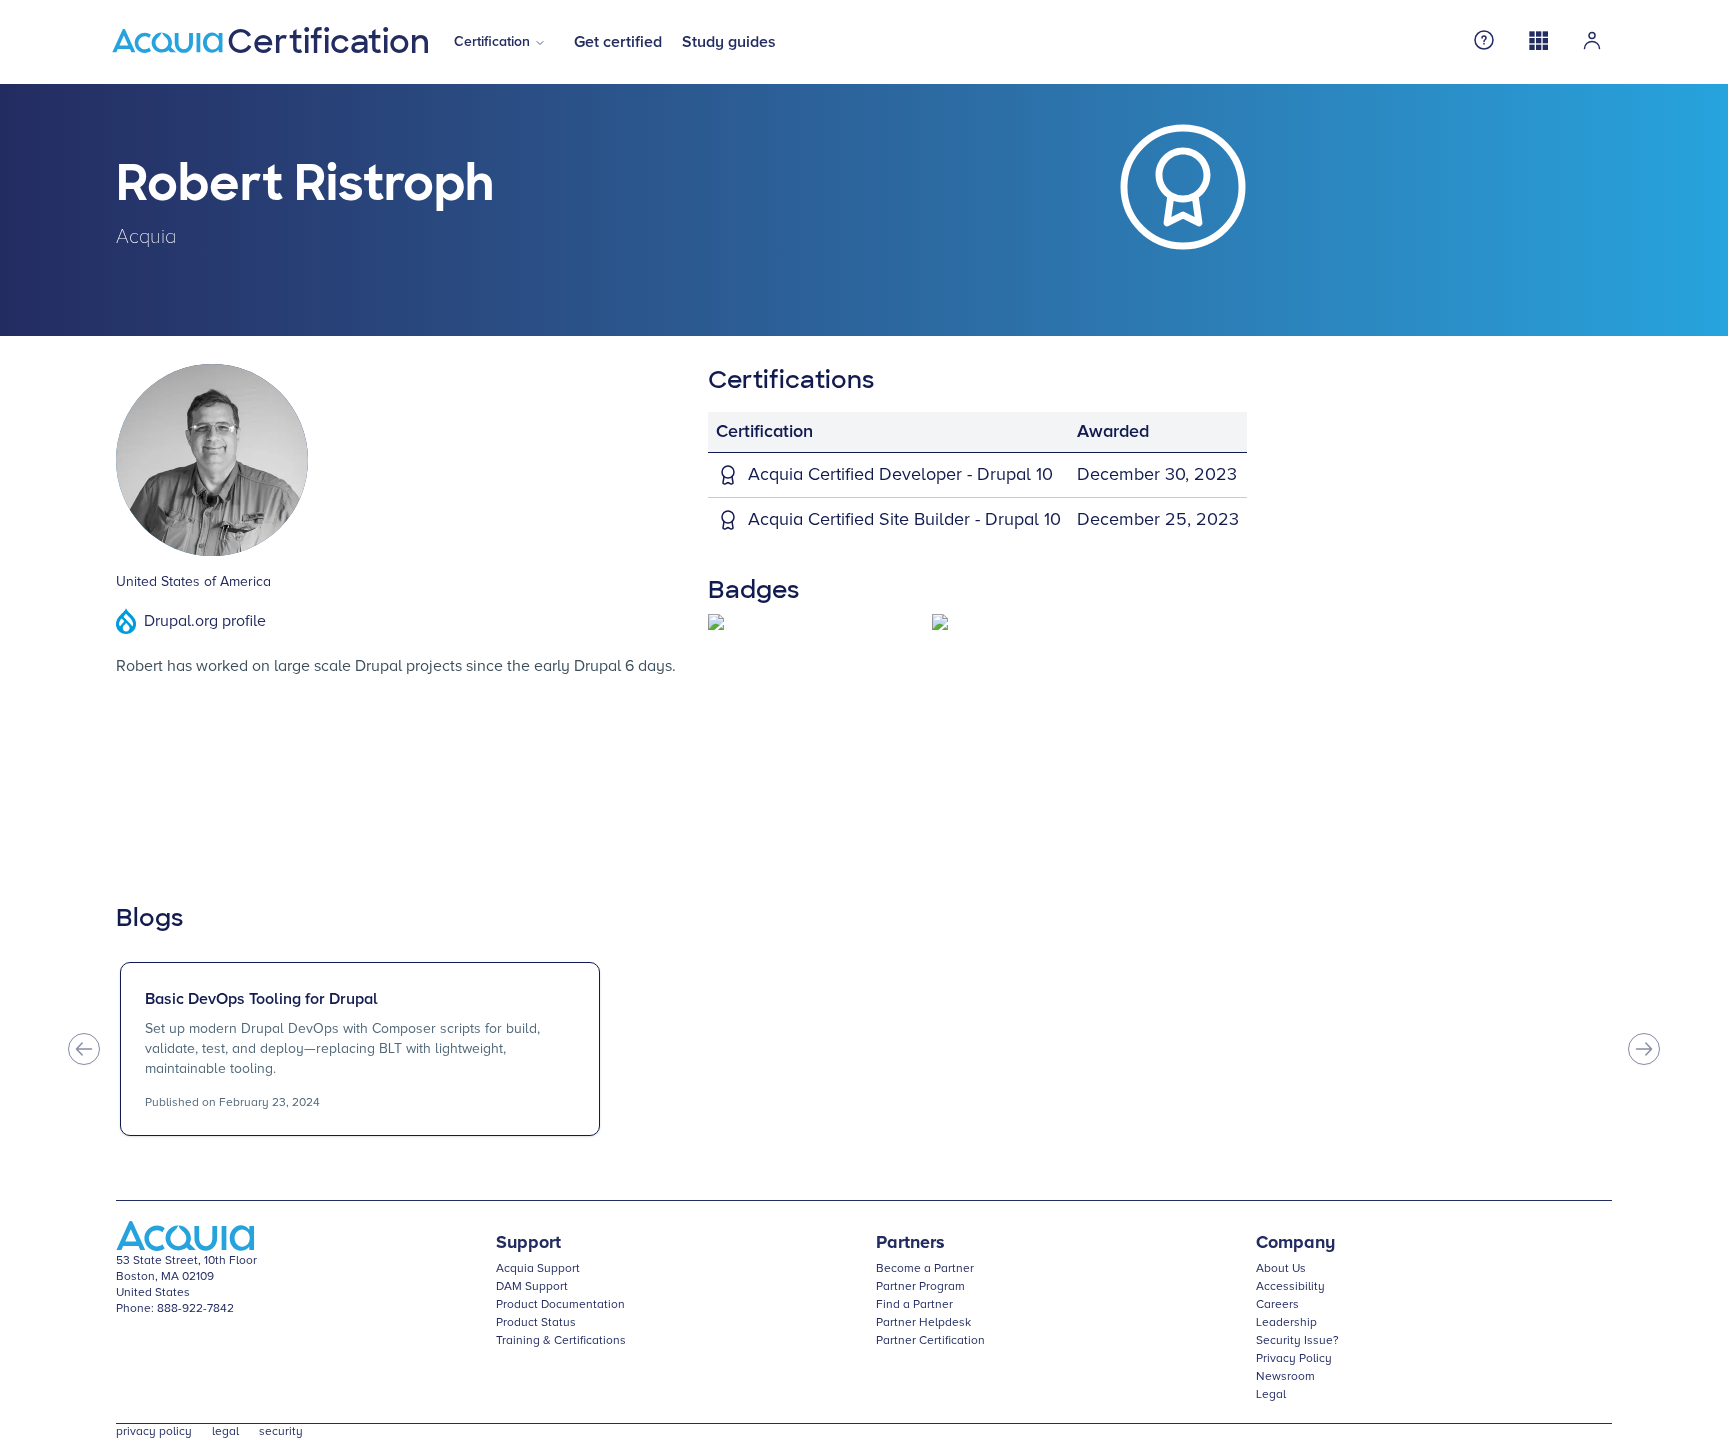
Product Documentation (560, 1305)
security (281, 1432)
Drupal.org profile (205, 621)
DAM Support (532, 1287)
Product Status (536, 1323)
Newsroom (1285, 1377)
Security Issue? (1297, 1341)
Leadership (1286, 1323)
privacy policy (154, 1432)
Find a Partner (914, 1305)
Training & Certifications (561, 1341)
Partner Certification (930, 1341)
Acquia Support (538, 1269)
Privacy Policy (1294, 1359)
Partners (910, 1243)
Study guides (729, 42)
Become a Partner (925, 1269)
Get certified (618, 42)
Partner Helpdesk (923, 1323)
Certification (492, 42)
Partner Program (920, 1287)
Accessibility (1290, 1287)
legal (225, 1432)
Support (528, 1243)
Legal (1271, 1395)
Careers (1277, 1305)
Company (1295, 1243)
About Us (1281, 1269)
